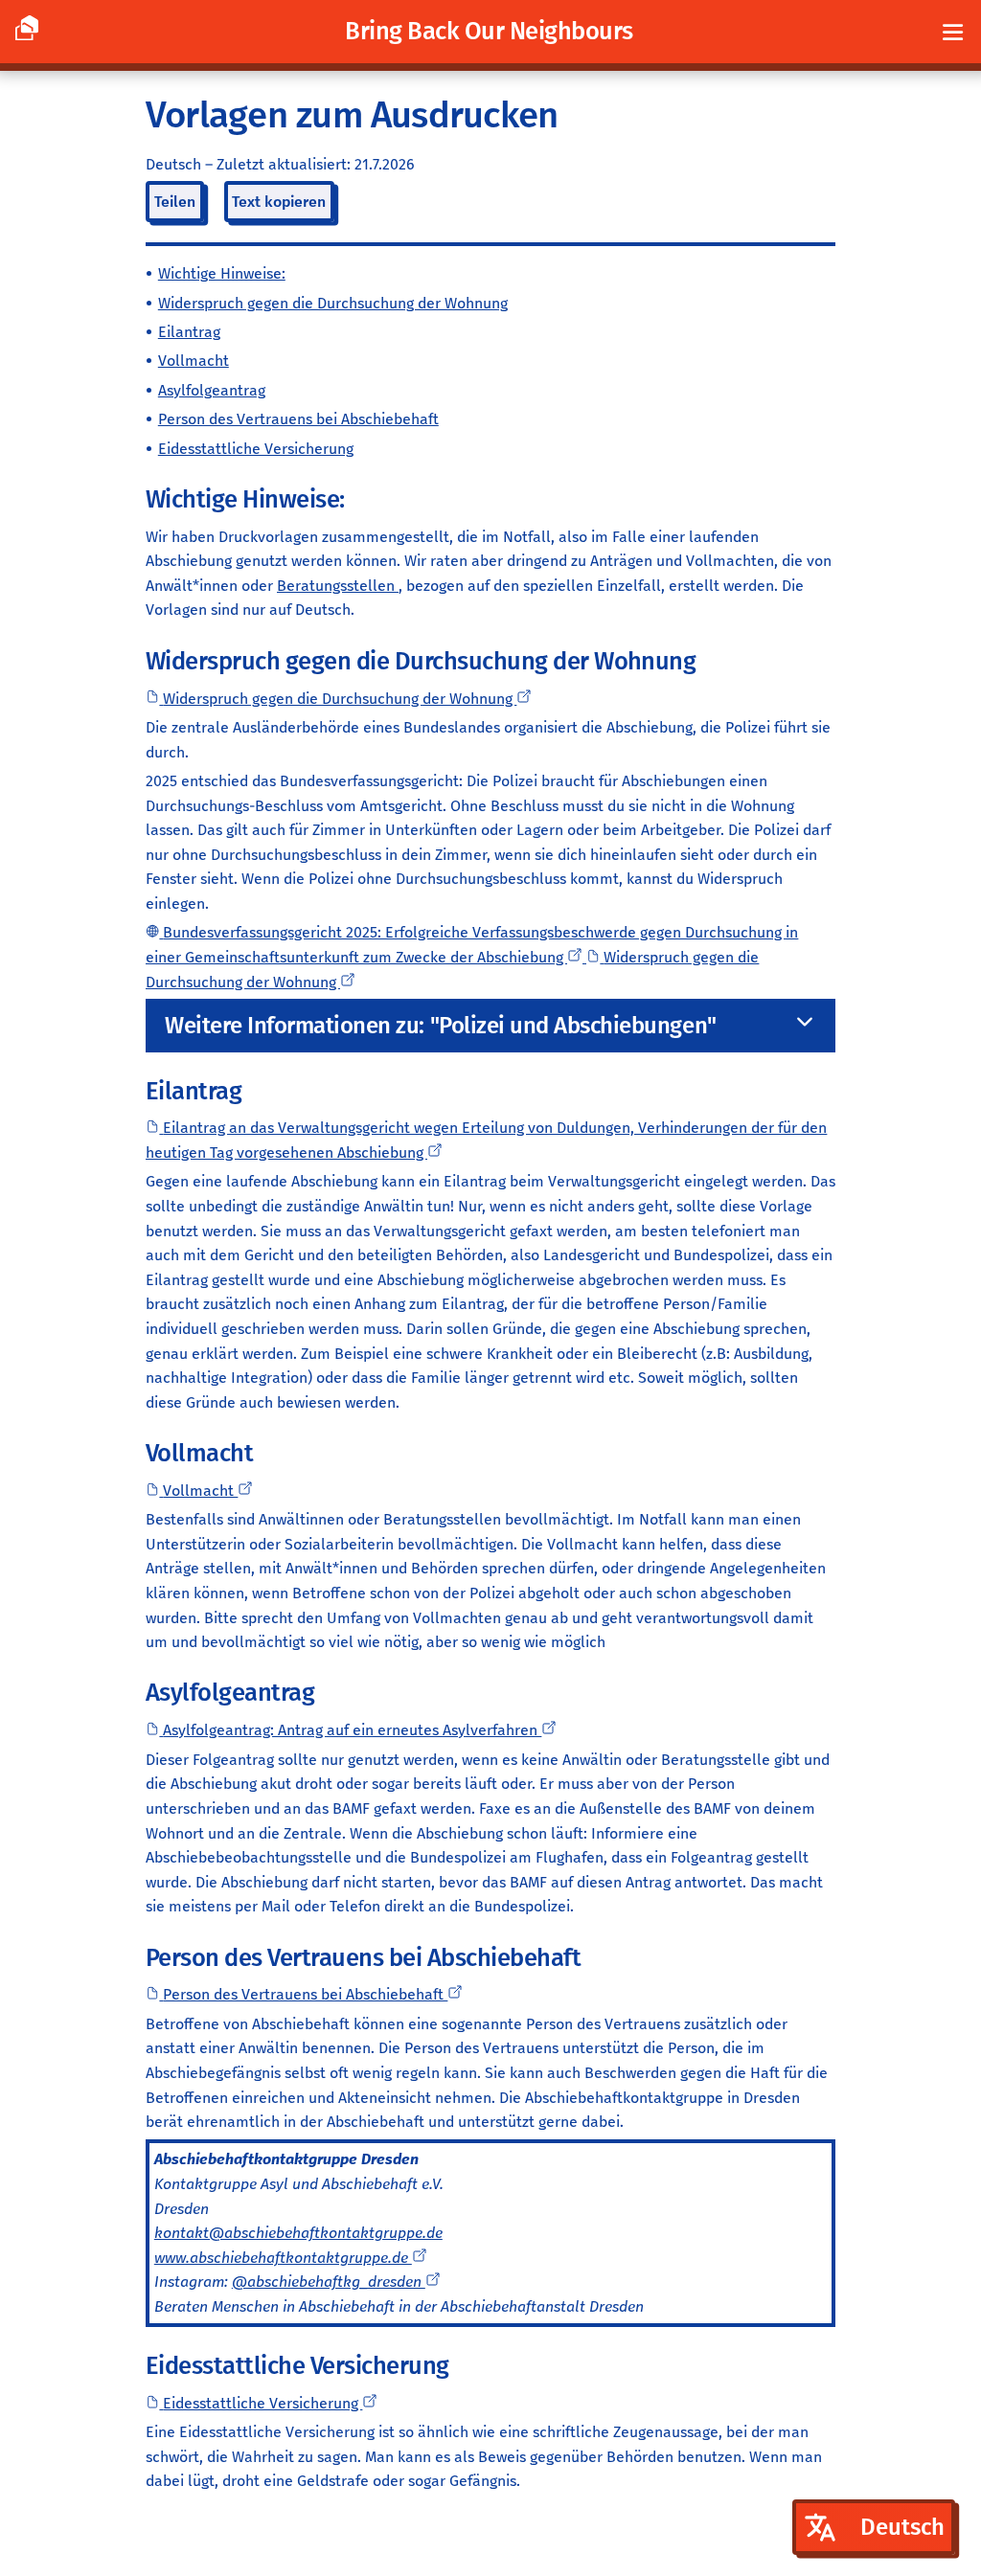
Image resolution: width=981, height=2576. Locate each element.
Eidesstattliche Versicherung (256, 449)
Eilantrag (189, 332)
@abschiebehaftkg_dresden (329, 2282)
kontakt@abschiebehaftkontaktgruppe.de (298, 2233)
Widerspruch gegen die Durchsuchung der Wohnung (333, 303)
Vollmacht (194, 361)
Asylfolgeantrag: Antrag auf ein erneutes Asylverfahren (352, 1730)
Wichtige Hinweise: (222, 273)
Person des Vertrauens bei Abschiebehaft (298, 419)
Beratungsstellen (338, 586)
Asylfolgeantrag (212, 390)
